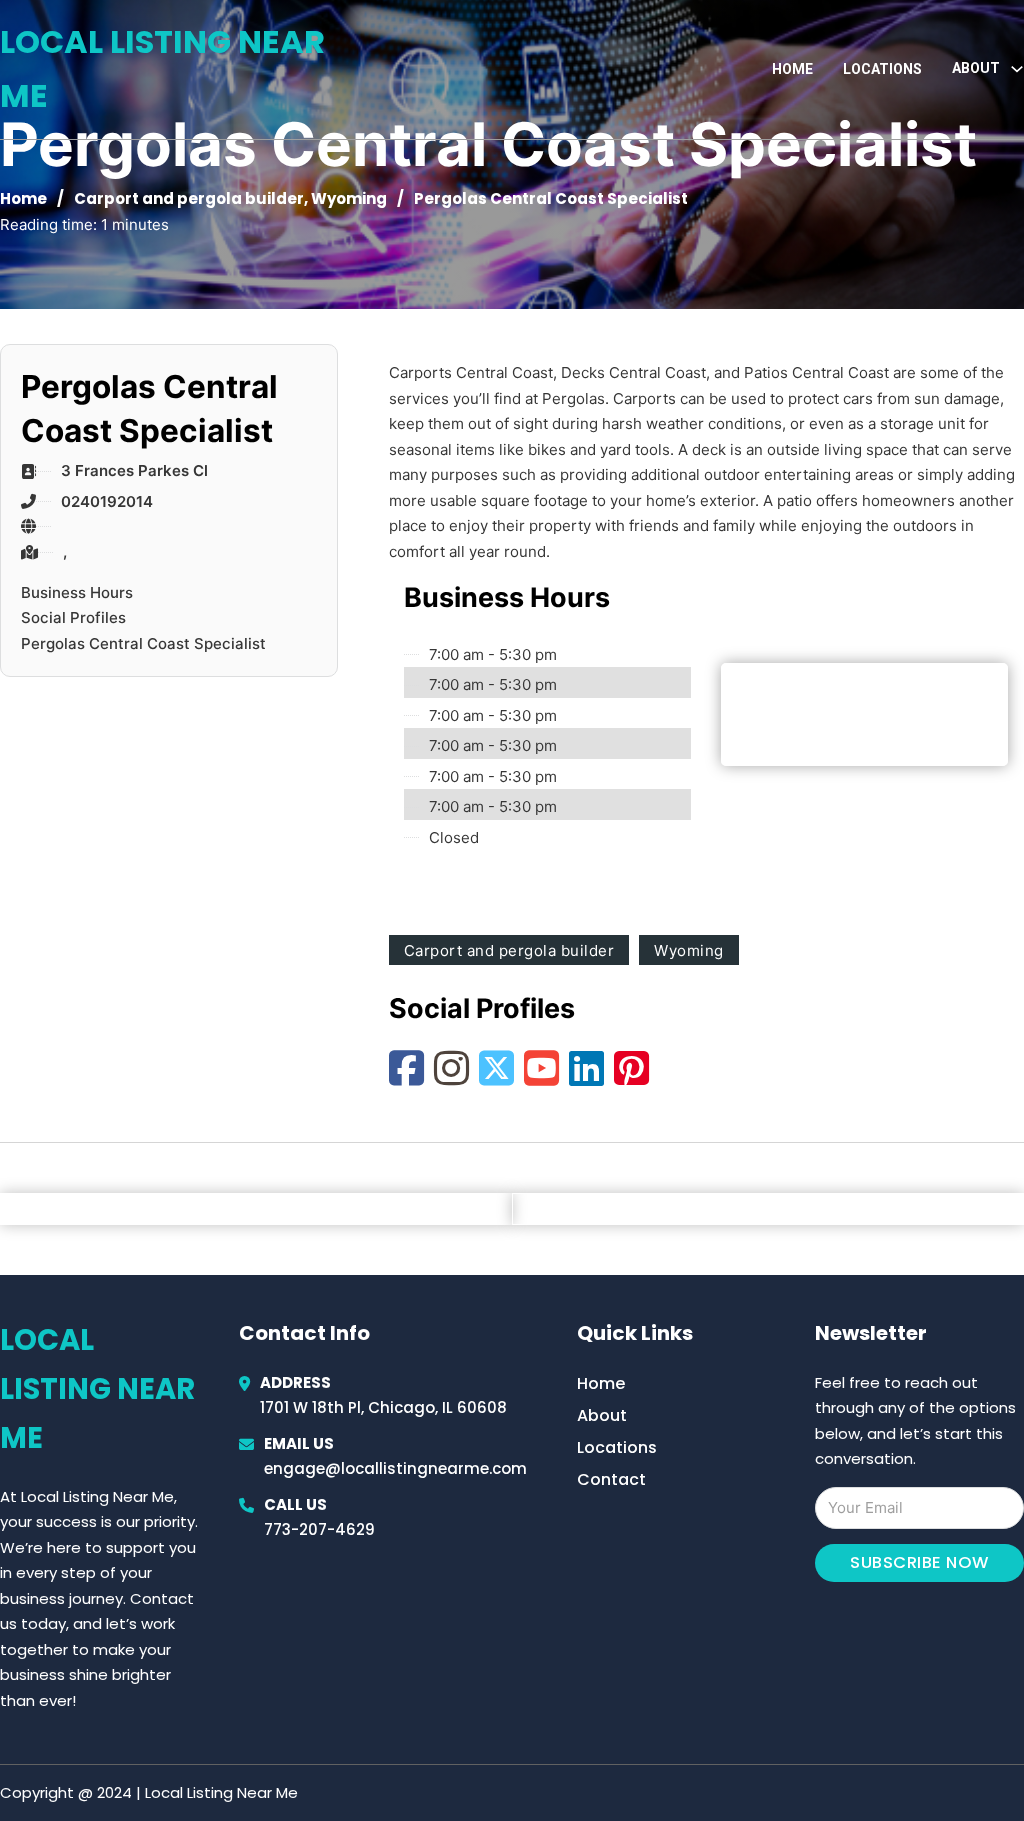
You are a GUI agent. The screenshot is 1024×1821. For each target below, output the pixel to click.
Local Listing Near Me (162, 68)
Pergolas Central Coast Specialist (143, 643)
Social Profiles (73, 617)
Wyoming (349, 198)
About (602, 1415)
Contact (611, 1479)
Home (792, 69)
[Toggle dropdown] (1017, 69)
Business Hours (77, 592)
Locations (882, 69)
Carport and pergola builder (189, 198)
